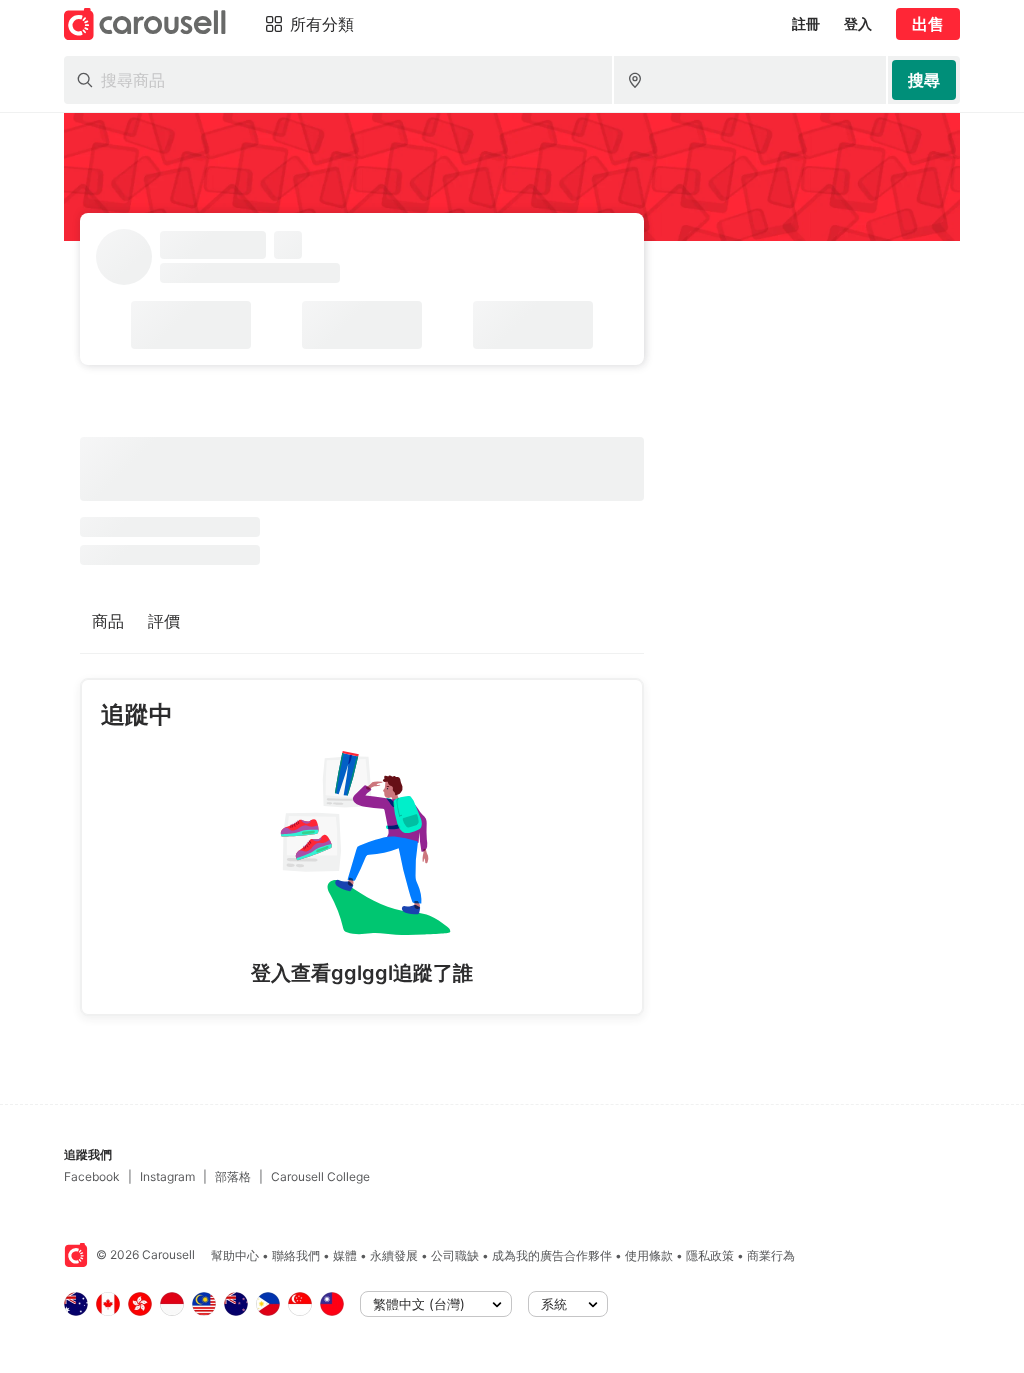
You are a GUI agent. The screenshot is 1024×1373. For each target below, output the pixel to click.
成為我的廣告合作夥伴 (552, 1255)
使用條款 (649, 1255)
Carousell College (320, 1176)
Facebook (92, 1176)
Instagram (167, 1176)
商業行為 (771, 1255)
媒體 (345, 1255)
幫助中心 (235, 1255)
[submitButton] (924, 80)
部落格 (233, 1176)
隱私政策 (710, 1255)
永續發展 (394, 1255)
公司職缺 (455, 1255)
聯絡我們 (296, 1255)
